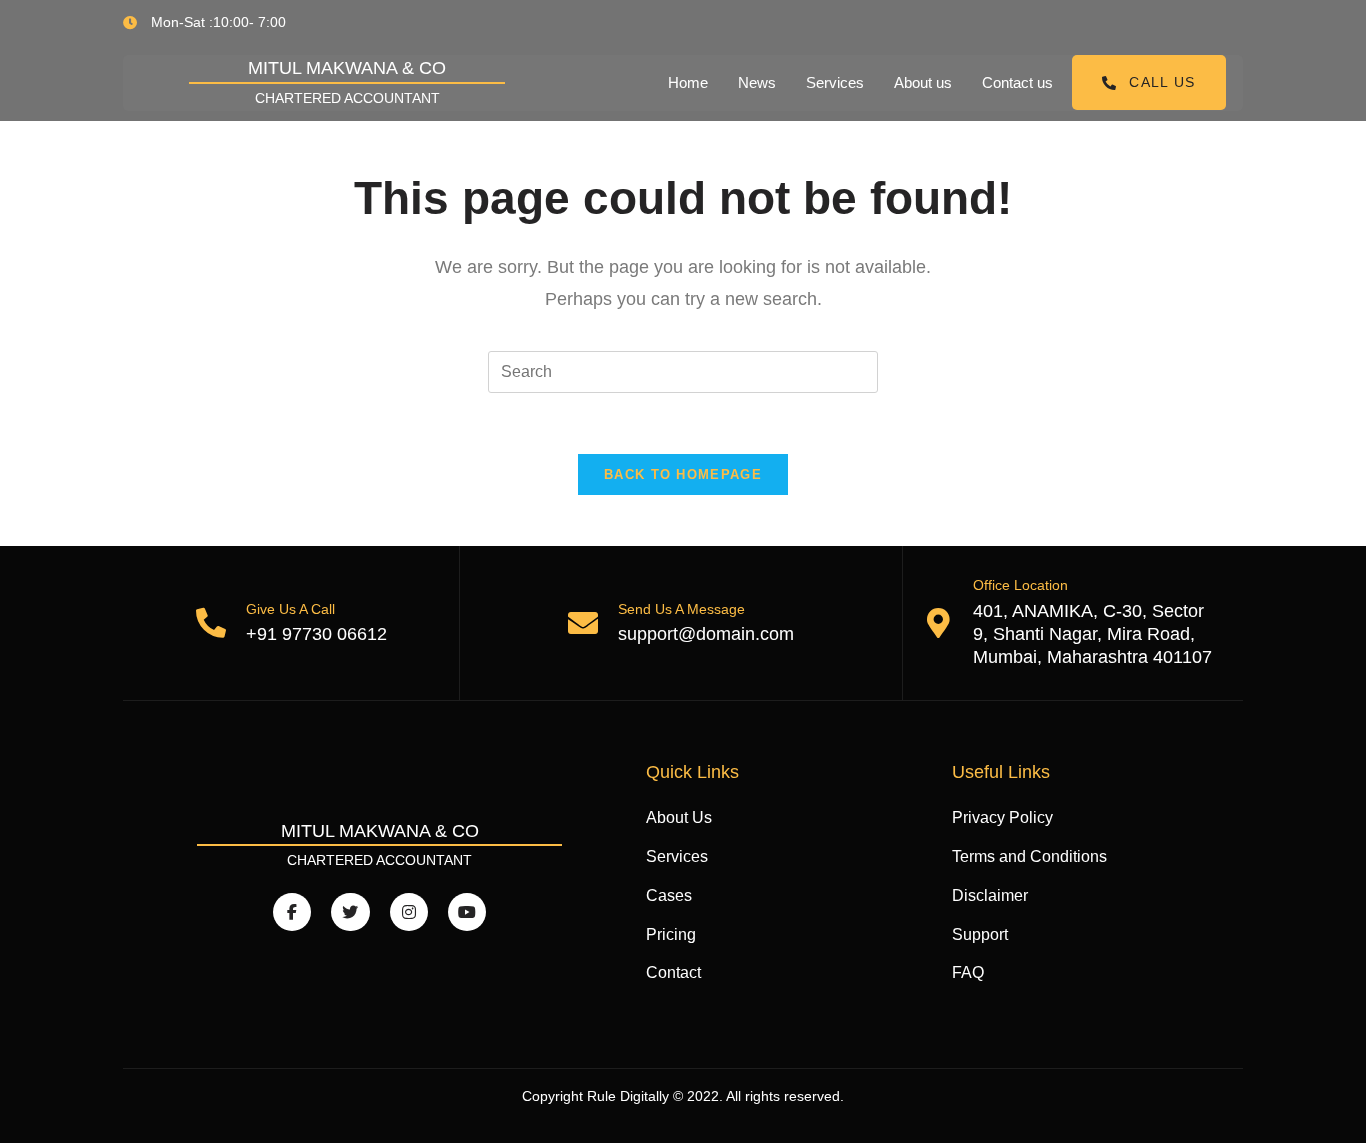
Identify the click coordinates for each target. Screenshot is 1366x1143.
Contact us (1017, 82)
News (757, 82)
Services (835, 82)
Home (688, 82)
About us (923, 82)
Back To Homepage (683, 474)
